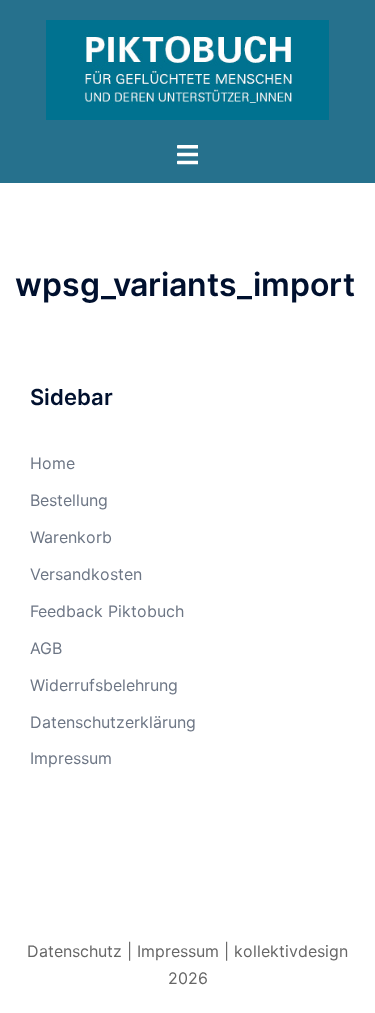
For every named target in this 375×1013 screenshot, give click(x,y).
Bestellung (69, 500)
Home (52, 463)
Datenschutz (74, 951)
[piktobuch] (187, 68)
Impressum (71, 758)
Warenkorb (71, 537)
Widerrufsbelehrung (104, 685)
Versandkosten (86, 574)
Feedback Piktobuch (107, 611)
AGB (46, 648)
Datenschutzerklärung (113, 722)
